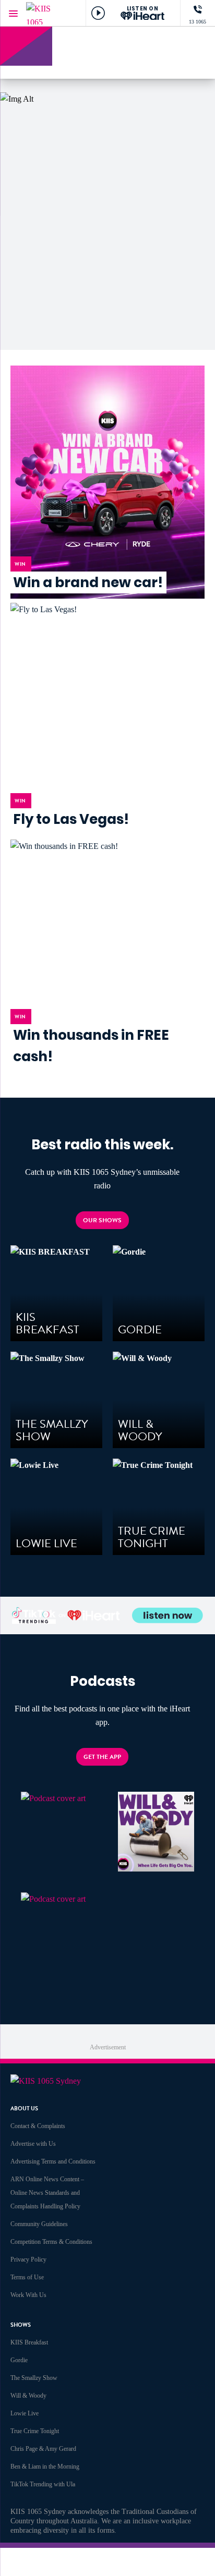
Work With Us (28, 2295)
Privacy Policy (28, 2259)
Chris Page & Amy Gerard (43, 2449)
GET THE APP (102, 1757)
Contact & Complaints (38, 2126)
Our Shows (102, 1220)
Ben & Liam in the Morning (45, 2466)
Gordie (19, 2360)
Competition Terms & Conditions (51, 2242)
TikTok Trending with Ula (43, 2484)
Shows (21, 2325)
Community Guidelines (39, 2224)
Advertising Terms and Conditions (53, 2161)
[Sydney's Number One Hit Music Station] (136, 47)
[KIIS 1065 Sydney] (47, 13)
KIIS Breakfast (29, 2342)
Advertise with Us (33, 2144)
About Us (24, 2109)
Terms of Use (27, 2277)
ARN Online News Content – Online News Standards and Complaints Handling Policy (47, 2193)
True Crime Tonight (35, 2431)
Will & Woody (28, 2396)
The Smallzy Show (34, 2378)
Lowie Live (25, 2413)
